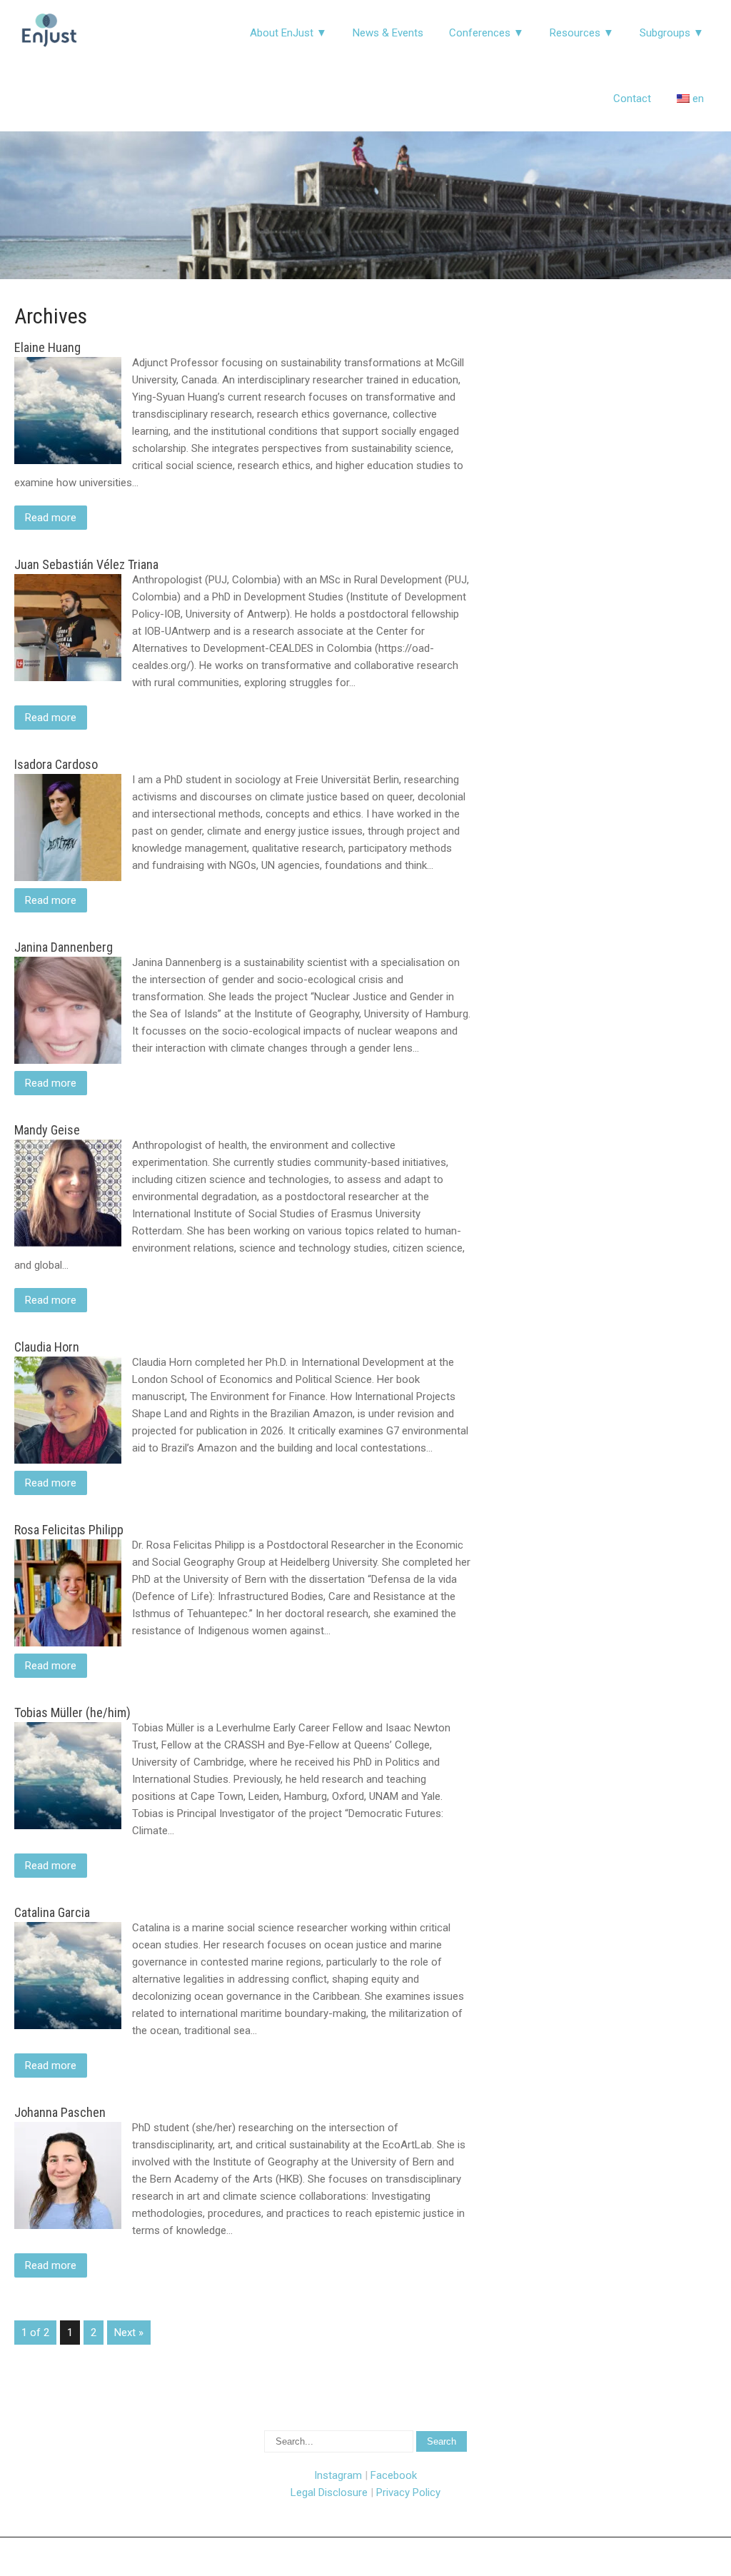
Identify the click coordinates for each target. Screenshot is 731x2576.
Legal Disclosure (329, 2492)
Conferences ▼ (487, 33)
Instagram (338, 2475)
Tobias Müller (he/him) (72, 1712)
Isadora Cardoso (56, 764)
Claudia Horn (47, 1347)
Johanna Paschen (60, 2112)
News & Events (388, 33)
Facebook (394, 2475)
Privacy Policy (408, 2492)
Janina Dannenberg (64, 947)
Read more (51, 518)
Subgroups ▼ (672, 33)
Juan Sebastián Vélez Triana (86, 564)
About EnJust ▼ (288, 33)
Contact (632, 99)
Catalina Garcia (52, 1912)
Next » (129, 2333)
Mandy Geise (47, 1130)
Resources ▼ (582, 33)
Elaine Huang (47, 347)
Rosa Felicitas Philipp (69, 1530)
